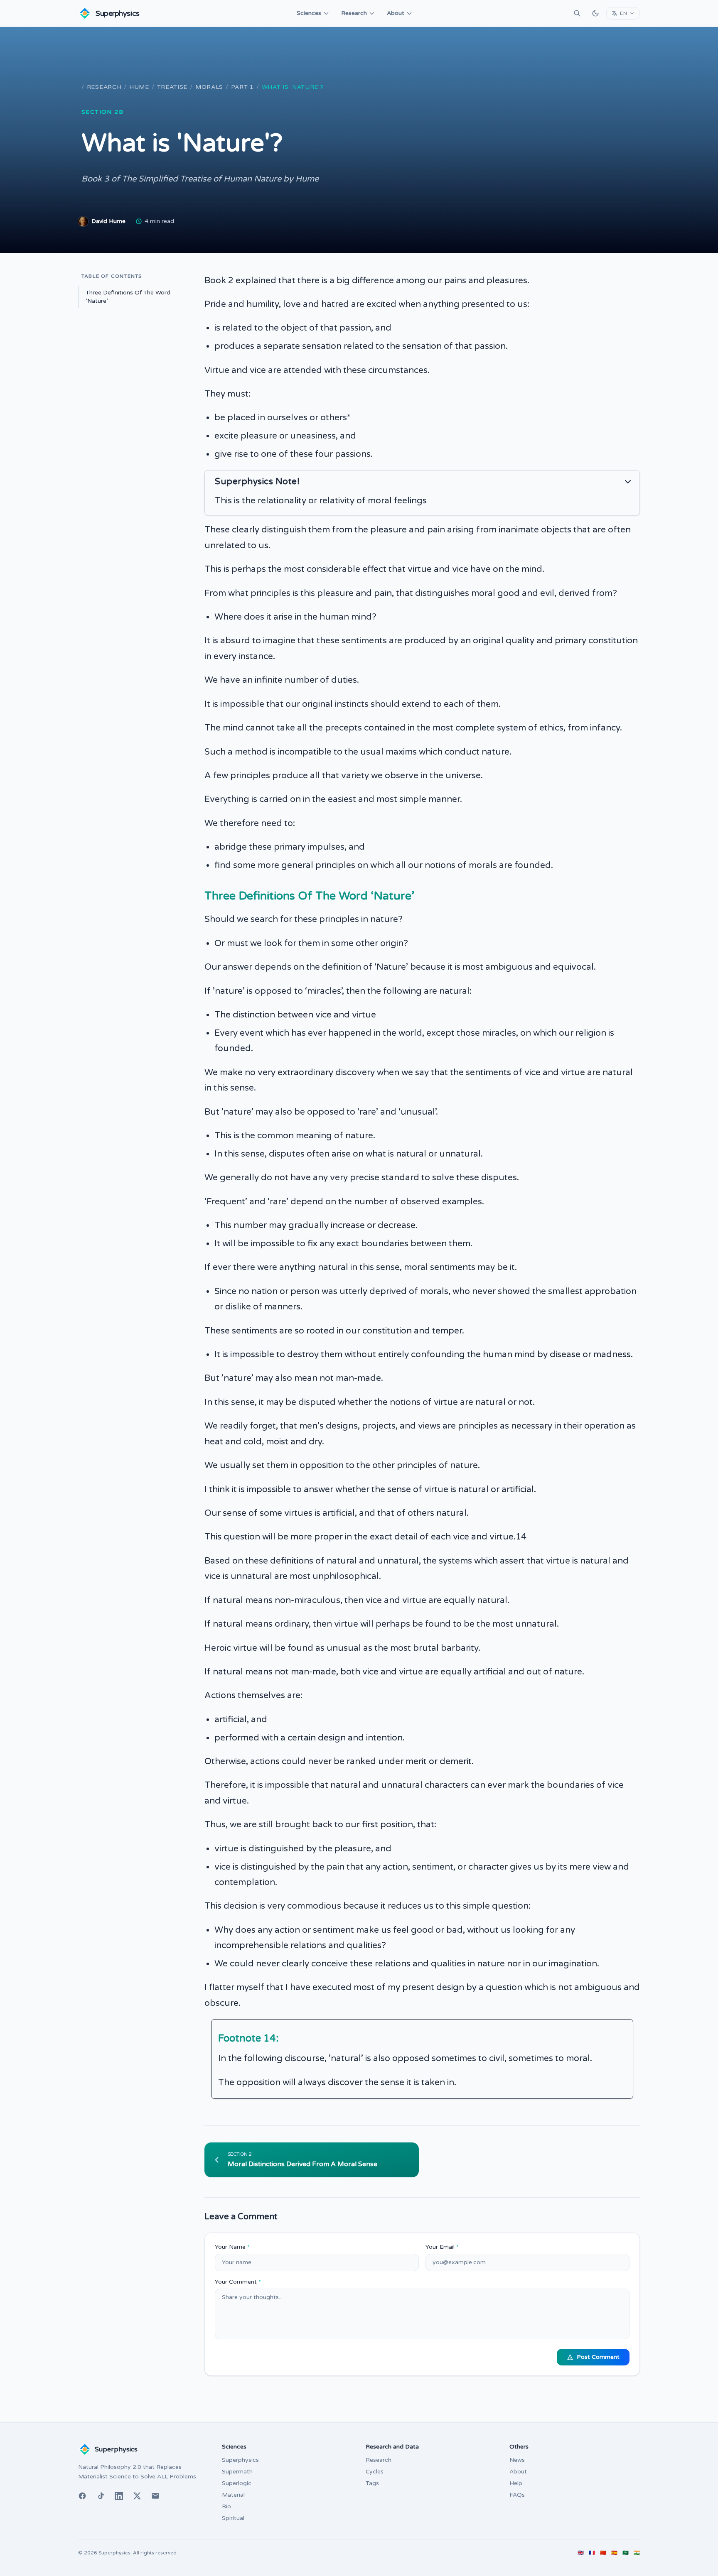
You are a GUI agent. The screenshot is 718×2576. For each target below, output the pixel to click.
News (517, 2460)
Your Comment (238, 2282)
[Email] (155, 2496)
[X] (137, 2496)
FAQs (517, 2495)
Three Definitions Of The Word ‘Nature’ (128, 297)
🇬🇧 (581, 2553)
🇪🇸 (614, 2553)
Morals (209, 87)
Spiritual (233, 2518)
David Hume (108, 221)
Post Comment (598, 2357)
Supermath (237, 2472)
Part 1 (242, 87)
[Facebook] (82, 2496)
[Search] (577, 13)
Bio (226, 2506)
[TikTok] (101, 2496)
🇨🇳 (603, 2553)
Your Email (442, 2247)
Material (233, 2495)
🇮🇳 (637, 2553)
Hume (139, 87)
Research (354, 13)
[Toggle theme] (595, 13)
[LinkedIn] (119, 2496)
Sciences (309, 13)
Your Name (232, 2247)
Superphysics (240, 2460)
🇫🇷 (592, 2553)
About (396, 13)
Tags (372, 2483)
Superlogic (237, 2483)
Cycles (375, 2472)
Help (516, 2483)
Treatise (172, 87)
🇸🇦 (626, 2553)
